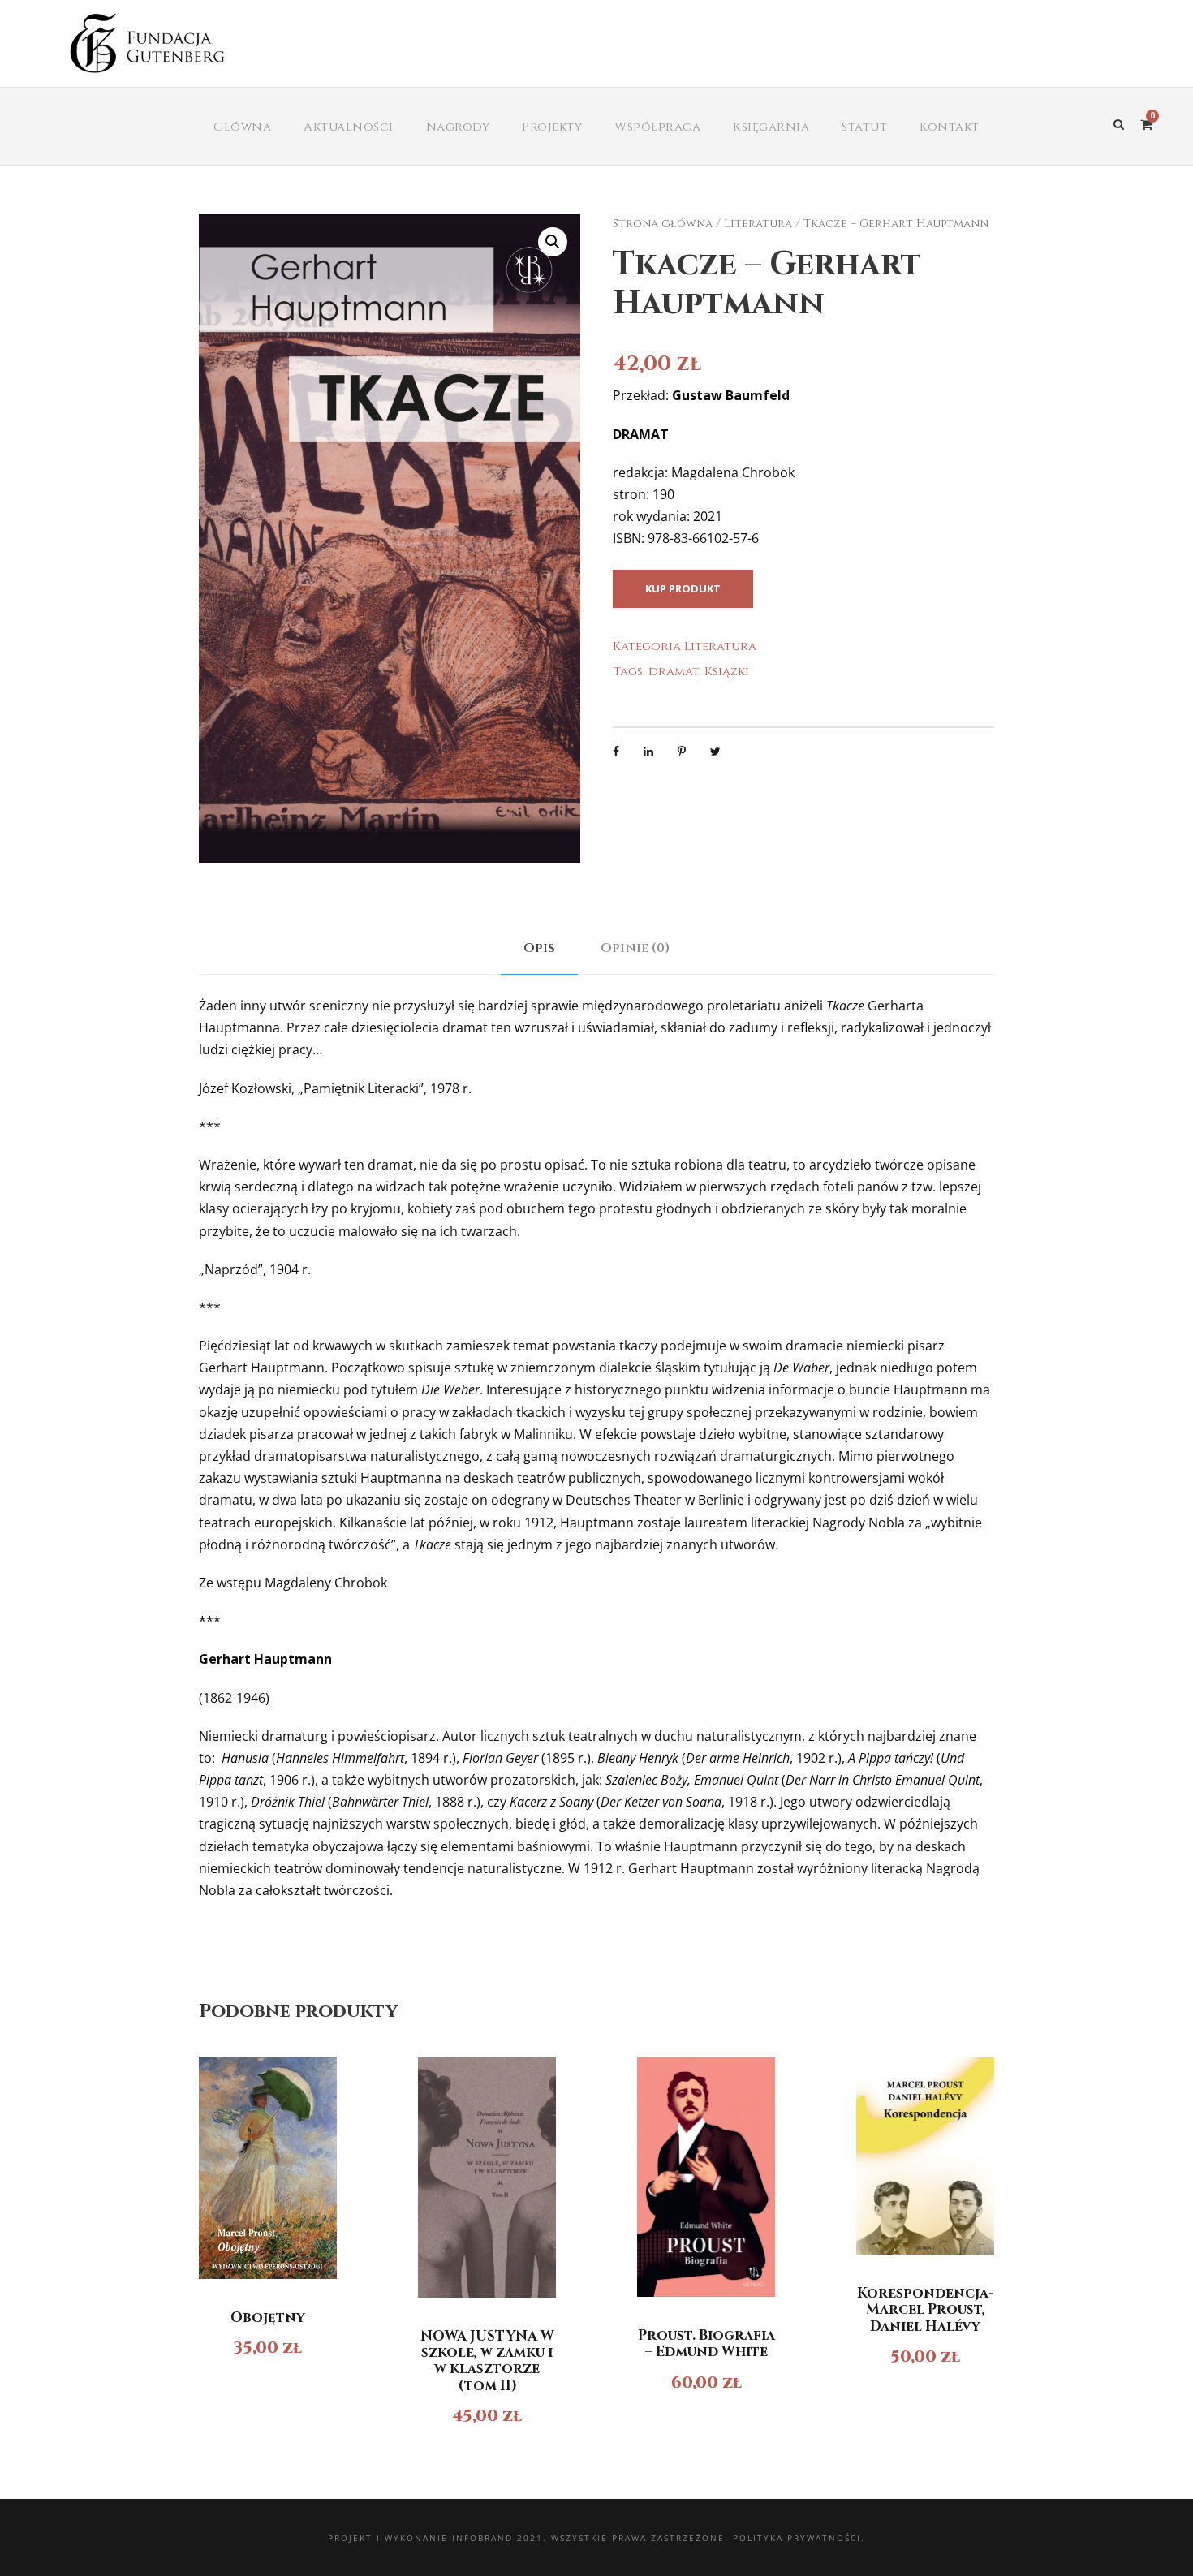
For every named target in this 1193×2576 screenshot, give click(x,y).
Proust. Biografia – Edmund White (706, 2343)
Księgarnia (771, 127)
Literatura (758, 224)
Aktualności (349, 127)
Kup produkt (683, 588)
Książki (727, 672)
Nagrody (458, 127)
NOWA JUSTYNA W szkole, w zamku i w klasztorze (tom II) (487, 2361)
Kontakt (950, 127)
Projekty (552, 127)
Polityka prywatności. (799, 2538)
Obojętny (268, 2318)
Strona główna (663, 224)
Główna (242, 127)
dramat (674, 672)
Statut (864, 127)
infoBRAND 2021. (500, 2538)
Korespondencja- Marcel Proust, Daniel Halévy (925, 2310)
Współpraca (657, 127)
